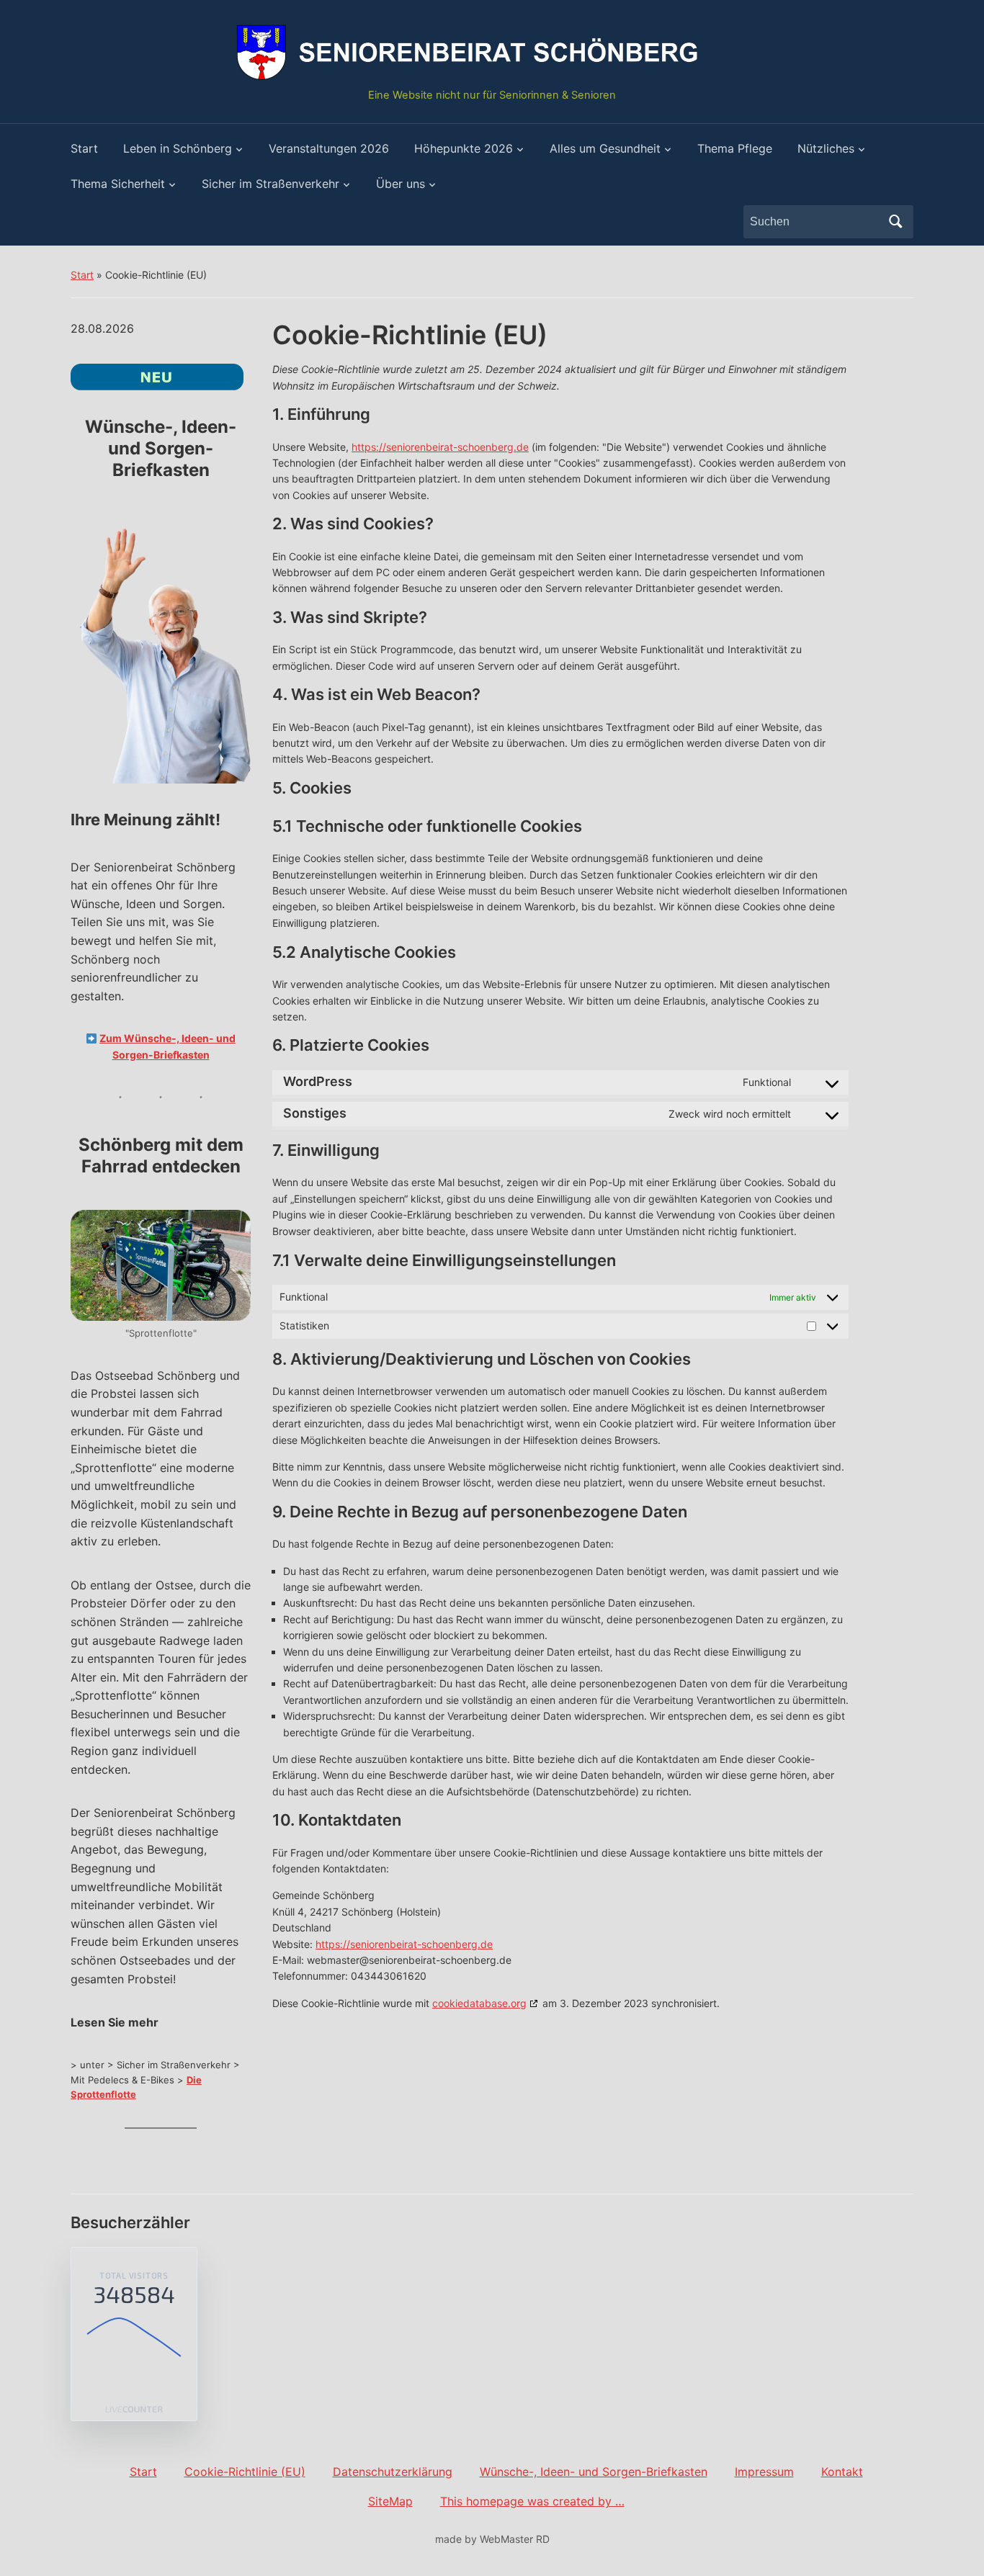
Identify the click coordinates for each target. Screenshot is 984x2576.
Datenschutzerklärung (393, 2472)
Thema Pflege (735, 148)
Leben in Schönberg (178, 148)
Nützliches (826, 148)
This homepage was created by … (532, 2501)
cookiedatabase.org (479, 2003)
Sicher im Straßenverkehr (270, 184)
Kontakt (842, 2472)
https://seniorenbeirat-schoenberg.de (440, 447)
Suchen (895, 222)
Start (84, 148)
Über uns (401, 184)
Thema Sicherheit (118, 184)
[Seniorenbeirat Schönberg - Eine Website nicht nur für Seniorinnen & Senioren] (492, 50)
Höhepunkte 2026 (464, 148)
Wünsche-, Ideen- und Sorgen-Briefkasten (594, 2472)
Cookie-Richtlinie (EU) (245, 2472)
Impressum (764, 2472)
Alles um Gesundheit (605, 148)
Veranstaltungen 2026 (329, 148)
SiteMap (390, 2501)
